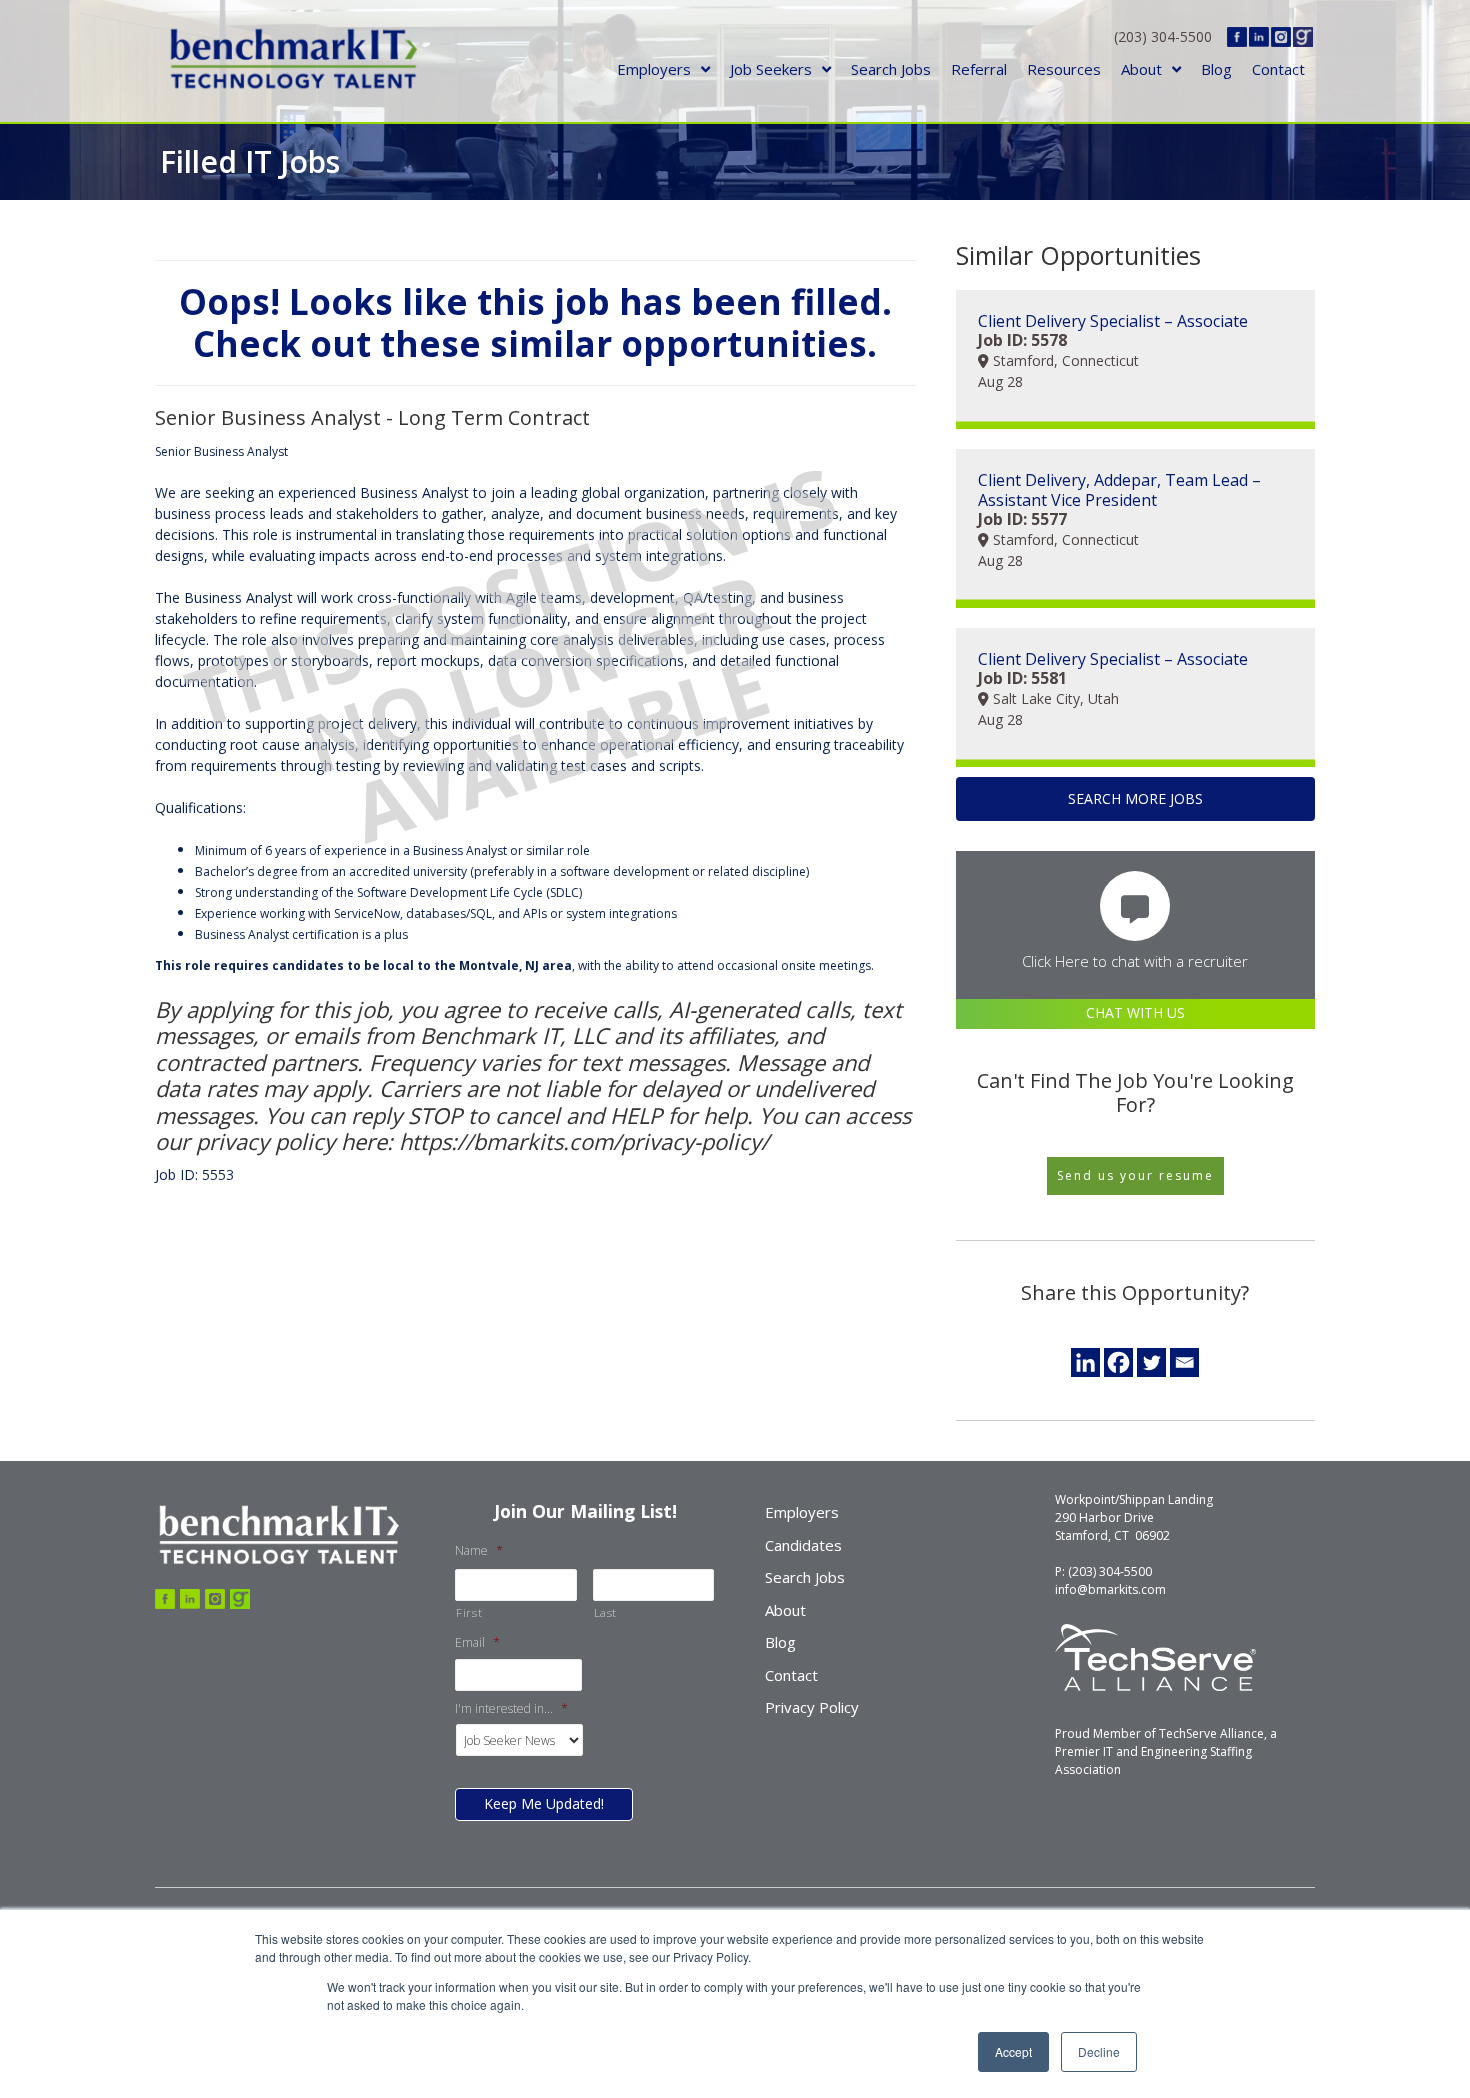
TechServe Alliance (1211, 1733)
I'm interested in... (511, 1709)
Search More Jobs (1135, 798)
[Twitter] (1151, 1362)
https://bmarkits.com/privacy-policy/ (581, 1141)
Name (479, 1551)
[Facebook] (1118, 1362)
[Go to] (165, 1599)
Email (477, 1643)
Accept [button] (1013, 2051)
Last (606, 1612)
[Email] (1184, 1362)
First (469, 1612)
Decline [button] (1099, 2051)
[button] (1135, 1176)
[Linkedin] (1085, 1362)
